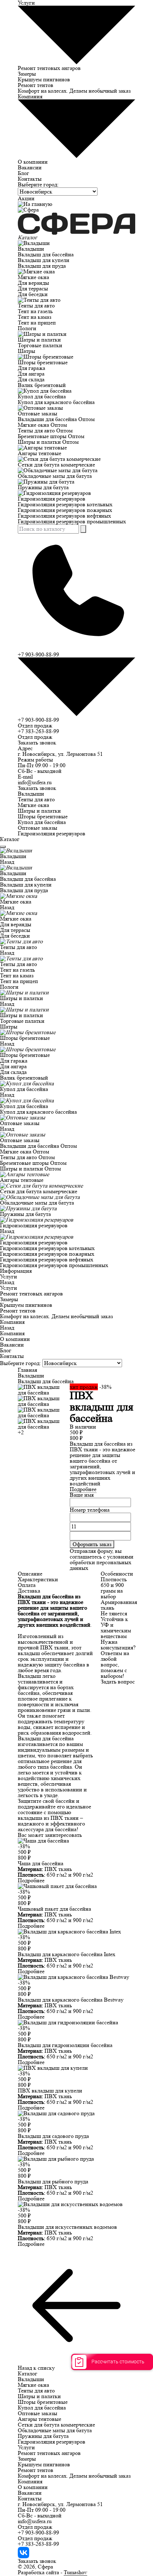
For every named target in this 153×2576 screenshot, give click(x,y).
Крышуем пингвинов (44, 79)
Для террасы (33, 288)
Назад (7, 862)
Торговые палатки (40, 345)
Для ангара (31, 374)
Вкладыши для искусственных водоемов (67, 2227)
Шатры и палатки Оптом (48, 442)
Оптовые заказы (38, 413)
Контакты (30, 179)
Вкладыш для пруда (42, 266)
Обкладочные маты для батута (55, 476)
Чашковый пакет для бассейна (54, 1909)
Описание (30, 1574)
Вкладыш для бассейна (46, 254)
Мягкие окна (33, 277)
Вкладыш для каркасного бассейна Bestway (71, 2000)
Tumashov (75, 2572)
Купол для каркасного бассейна (56, 402)
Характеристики (38, 1579)
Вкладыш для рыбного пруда (53, 2181)
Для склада (31, 379)
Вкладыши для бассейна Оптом (56, 419)
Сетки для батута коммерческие (56, 465)
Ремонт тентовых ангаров (49, 68)
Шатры (27, 351)
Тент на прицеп (37, 323)
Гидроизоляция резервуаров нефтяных (64, 516)
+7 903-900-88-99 (38, 720)
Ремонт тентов (36, 85)
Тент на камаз (35, 317)
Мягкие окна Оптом (42, 425)
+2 (21, 1432)
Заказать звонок (37, 743)
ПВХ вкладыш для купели (50, 2091)
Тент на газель (35, 311)
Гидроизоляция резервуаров (52, 499)
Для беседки (33, 294)
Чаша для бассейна (41, 1863)
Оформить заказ (92, 1544)
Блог (23, 173)
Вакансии (30, 167)
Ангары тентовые (39, 453)
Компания (12, 1322)
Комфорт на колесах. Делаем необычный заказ (74, 91)
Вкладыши (31, 249)
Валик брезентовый (42, 385)
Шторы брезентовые (43, 362)
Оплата (27, 1585)
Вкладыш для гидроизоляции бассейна (65, 2045)
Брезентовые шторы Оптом (51, 436)
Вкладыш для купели (44, 260)
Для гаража (31, 368)
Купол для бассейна (42, 396)
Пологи (27, 328)
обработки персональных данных (101, 1565)
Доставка (29, 1591)
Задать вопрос (118, 1682)
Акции (26, 198)
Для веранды (33, 283)
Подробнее (83, 1489)
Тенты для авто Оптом (45, 430)
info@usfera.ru (35, 782)
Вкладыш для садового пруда (53, 2136)
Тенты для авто (36, 305)
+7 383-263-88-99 (38, 731)
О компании (33, 162)
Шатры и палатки (39, 340)
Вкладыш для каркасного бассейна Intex (67, 1954)
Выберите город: (38, 184)
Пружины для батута (43, 487)
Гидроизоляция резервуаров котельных (65, 504)
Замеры (27, 74)
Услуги (9, 1276)
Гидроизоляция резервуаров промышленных (72, 521)
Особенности (117, 1574)
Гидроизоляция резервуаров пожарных (65, 510)
